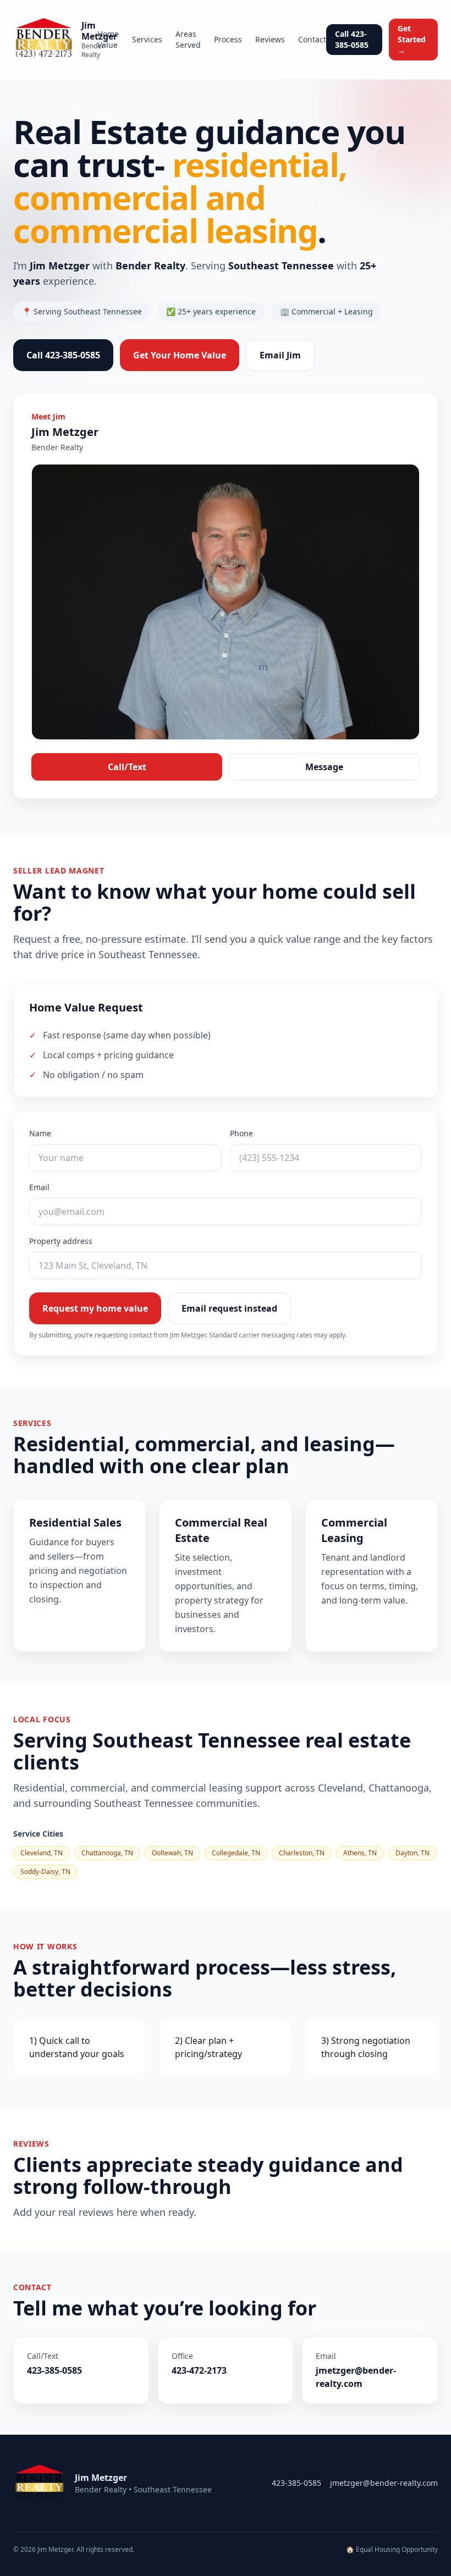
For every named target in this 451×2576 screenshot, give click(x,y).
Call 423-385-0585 (352, 39)
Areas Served (188, 39)
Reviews (270, 39)
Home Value (108, 39)
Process (228, 39)
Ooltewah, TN (172, 1853)
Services (147, 39)
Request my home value (95, 1308)
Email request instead (229, 1308)
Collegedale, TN (236, 1853)
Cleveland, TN (42, 1853)
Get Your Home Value (180, 355)
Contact (312, 39)
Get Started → (412, 39)
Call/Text (127, 767)
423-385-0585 (296, 2483)
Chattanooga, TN (107, 1853)
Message (324, 767)
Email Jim (280, 355)
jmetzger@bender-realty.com (384, 2483)
